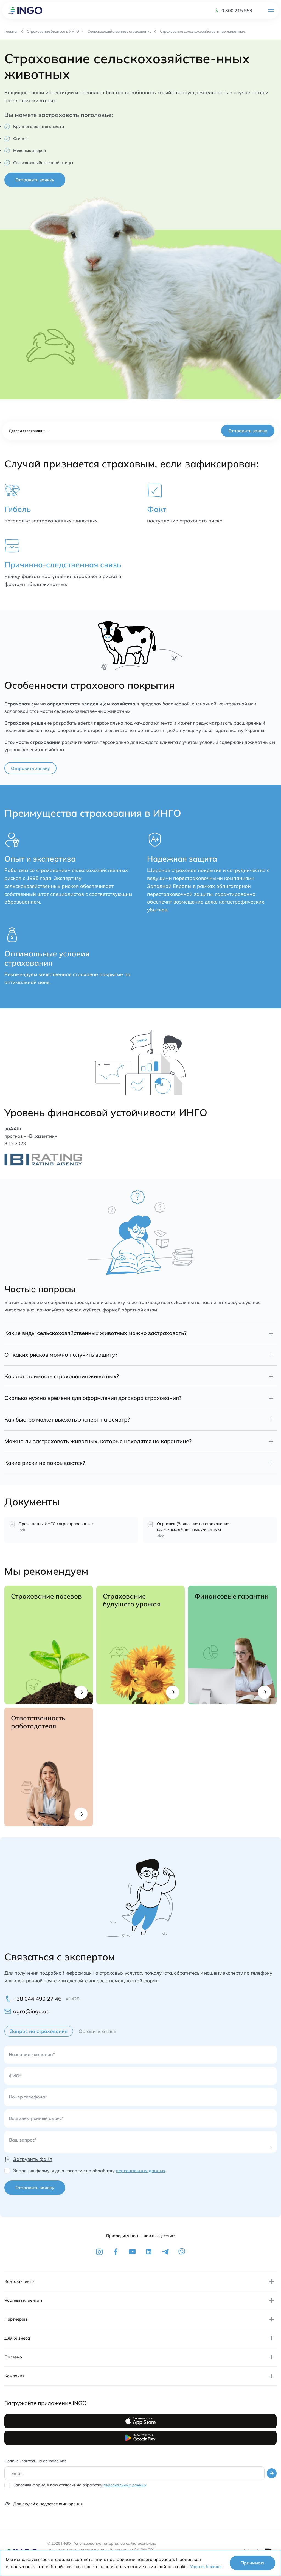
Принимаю (252, 2563)
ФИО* (15, 2076)
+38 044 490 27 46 (37, 1999)
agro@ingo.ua (31, 2011)
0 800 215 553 (237, 10)
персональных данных (141, 2171)
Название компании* (32, 2054)
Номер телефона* (28, 2097)
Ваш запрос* (23, 2140)
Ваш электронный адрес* (36, 2118)
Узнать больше (206, 2566)
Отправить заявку (35, 180)
